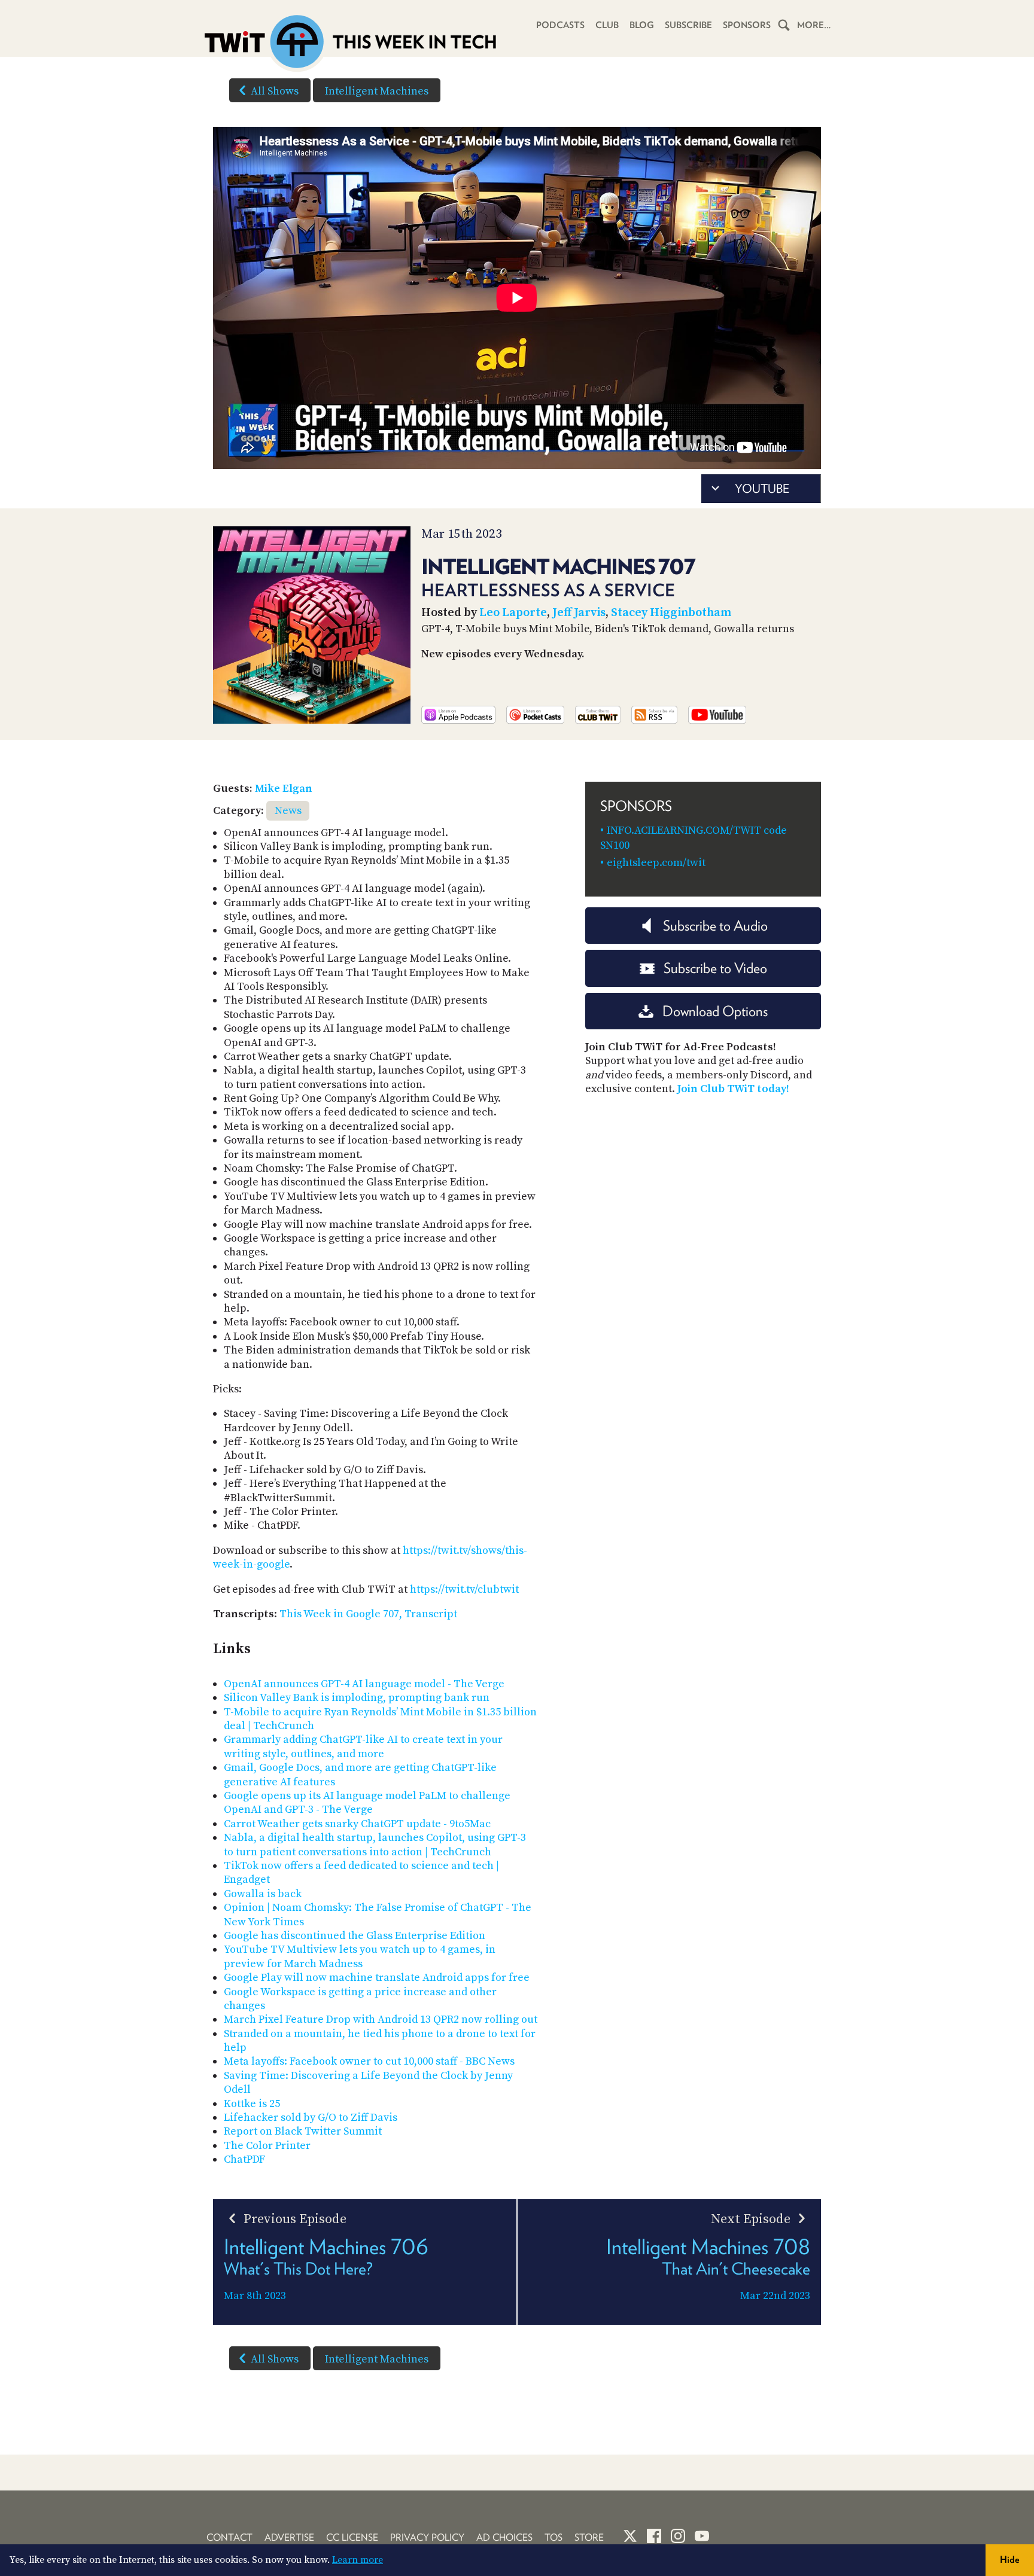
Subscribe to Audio (715, 926)
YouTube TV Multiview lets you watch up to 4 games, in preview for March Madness (360, 1956)
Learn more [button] (358, 2560)
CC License (352, 2537)
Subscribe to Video (715, 968)
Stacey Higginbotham (671, 613)
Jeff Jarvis (579, 613)
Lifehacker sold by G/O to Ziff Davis (311, 2118)
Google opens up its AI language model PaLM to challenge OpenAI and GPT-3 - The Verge (367, 1803)
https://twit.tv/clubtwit (464, 1589)
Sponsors (747, 25)
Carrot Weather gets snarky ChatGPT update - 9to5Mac (357, 1824)
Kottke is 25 (252, 2104)
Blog (642, 25)
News (288, 811)
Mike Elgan (284, 789)
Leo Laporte (513, 613)
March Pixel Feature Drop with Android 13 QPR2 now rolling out (381, 2019)
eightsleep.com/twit (656, 863)
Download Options (715, 1011)
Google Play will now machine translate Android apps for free (377, 1978)
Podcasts (560, 25)
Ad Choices (504, 2537)
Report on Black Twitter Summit (303, 2131)
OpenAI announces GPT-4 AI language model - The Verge (364, 1684)
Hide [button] (1010, 2560)
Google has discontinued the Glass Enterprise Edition (355, 1936)
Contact (229, 2537)
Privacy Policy (427, 2537)
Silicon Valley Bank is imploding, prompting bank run (357, 1698)
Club (607, 25)
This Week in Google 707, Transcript (368, 1614)
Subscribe (688, 25)
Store (589, 2537)
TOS (554, 2537)
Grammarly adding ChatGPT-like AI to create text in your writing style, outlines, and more (363, 1746)
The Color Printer (267, 2146)
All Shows (275, 91)
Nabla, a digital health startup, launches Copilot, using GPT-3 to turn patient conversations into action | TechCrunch (375, 1845)
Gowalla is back (263, 1894)
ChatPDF (244, 2159)
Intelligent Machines (377, 91)
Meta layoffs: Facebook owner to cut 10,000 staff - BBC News (369, 2061)
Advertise (289, 2537)
